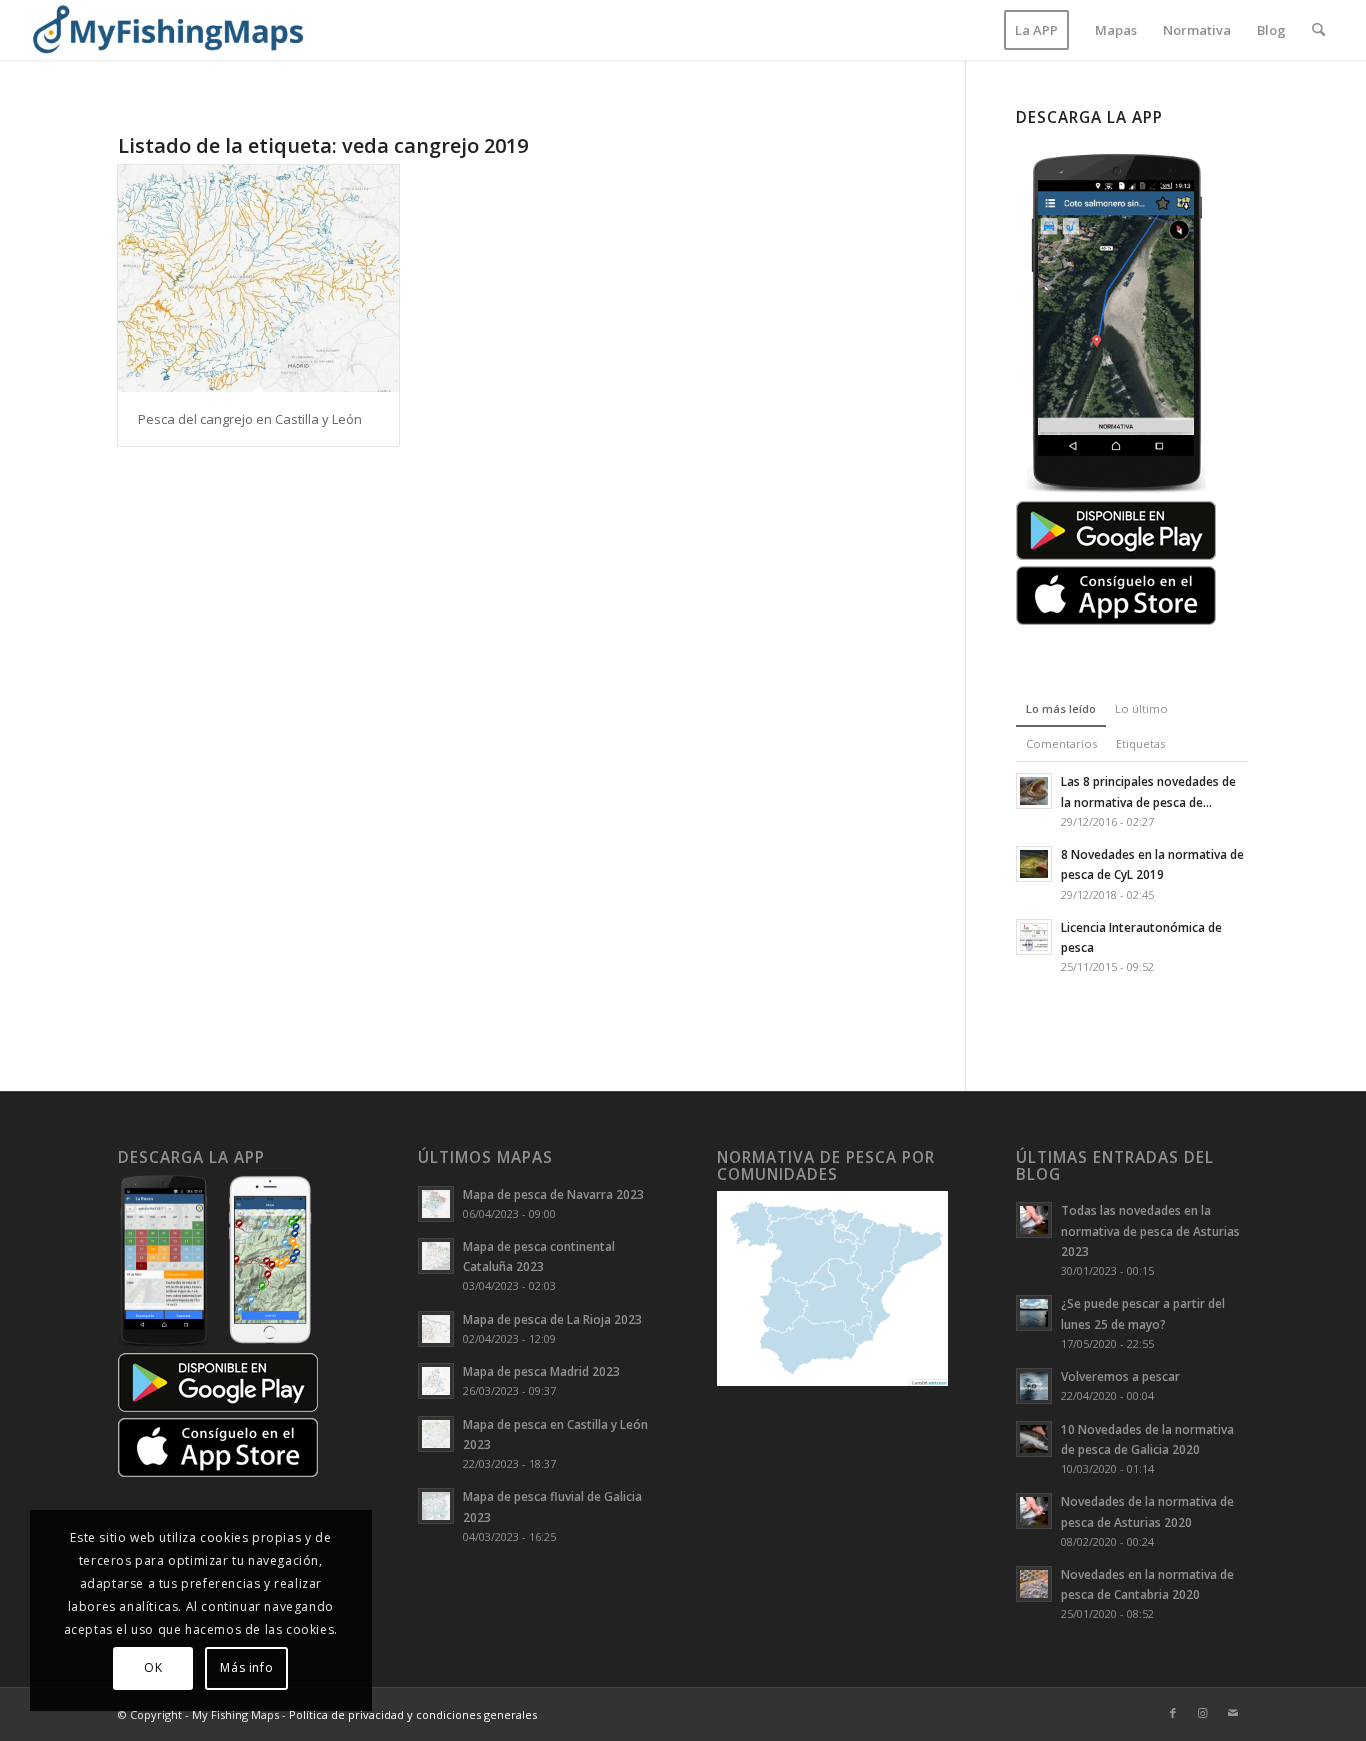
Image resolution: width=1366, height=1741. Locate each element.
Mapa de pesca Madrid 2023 (541, 1371)
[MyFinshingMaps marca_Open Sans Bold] (167, 30)
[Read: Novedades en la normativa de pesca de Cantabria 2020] (1034, 1584)
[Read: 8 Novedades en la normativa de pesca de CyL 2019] (1034, 864)
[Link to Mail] (1233, 1713)
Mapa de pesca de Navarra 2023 (553, 1194)
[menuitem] (1036, 30)
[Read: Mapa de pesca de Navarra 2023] (436, 1204)
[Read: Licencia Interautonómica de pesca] (1034, 937)
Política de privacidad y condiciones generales (413, 1714)
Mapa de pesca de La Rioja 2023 (552, 1319)
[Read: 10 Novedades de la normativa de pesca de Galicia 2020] (1034, 1439)
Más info (246, 1667)
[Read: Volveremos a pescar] (1034, 1386)
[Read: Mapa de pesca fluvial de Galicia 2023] (436, 1506)
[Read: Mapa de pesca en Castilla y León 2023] (436, 1434)
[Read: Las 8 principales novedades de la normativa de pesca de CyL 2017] (1034, 791)
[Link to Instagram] (1203, 1713)
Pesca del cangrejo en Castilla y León (250, 419)
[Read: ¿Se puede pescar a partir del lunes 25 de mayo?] (1034, 1313)
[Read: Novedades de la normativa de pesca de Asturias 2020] (1034, 1511)
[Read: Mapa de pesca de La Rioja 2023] (436, 1329)
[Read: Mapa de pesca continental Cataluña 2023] (436, 1256)
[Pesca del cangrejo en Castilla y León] (258, 278)
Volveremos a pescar (1120, 1376)
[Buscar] (1318, 30)
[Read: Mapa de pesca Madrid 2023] (436, 1381)
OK (153, 1667)
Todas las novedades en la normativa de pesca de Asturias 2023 (1150, 1230)
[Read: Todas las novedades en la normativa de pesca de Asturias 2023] (1034, 1220)
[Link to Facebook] (1173, 1713)
